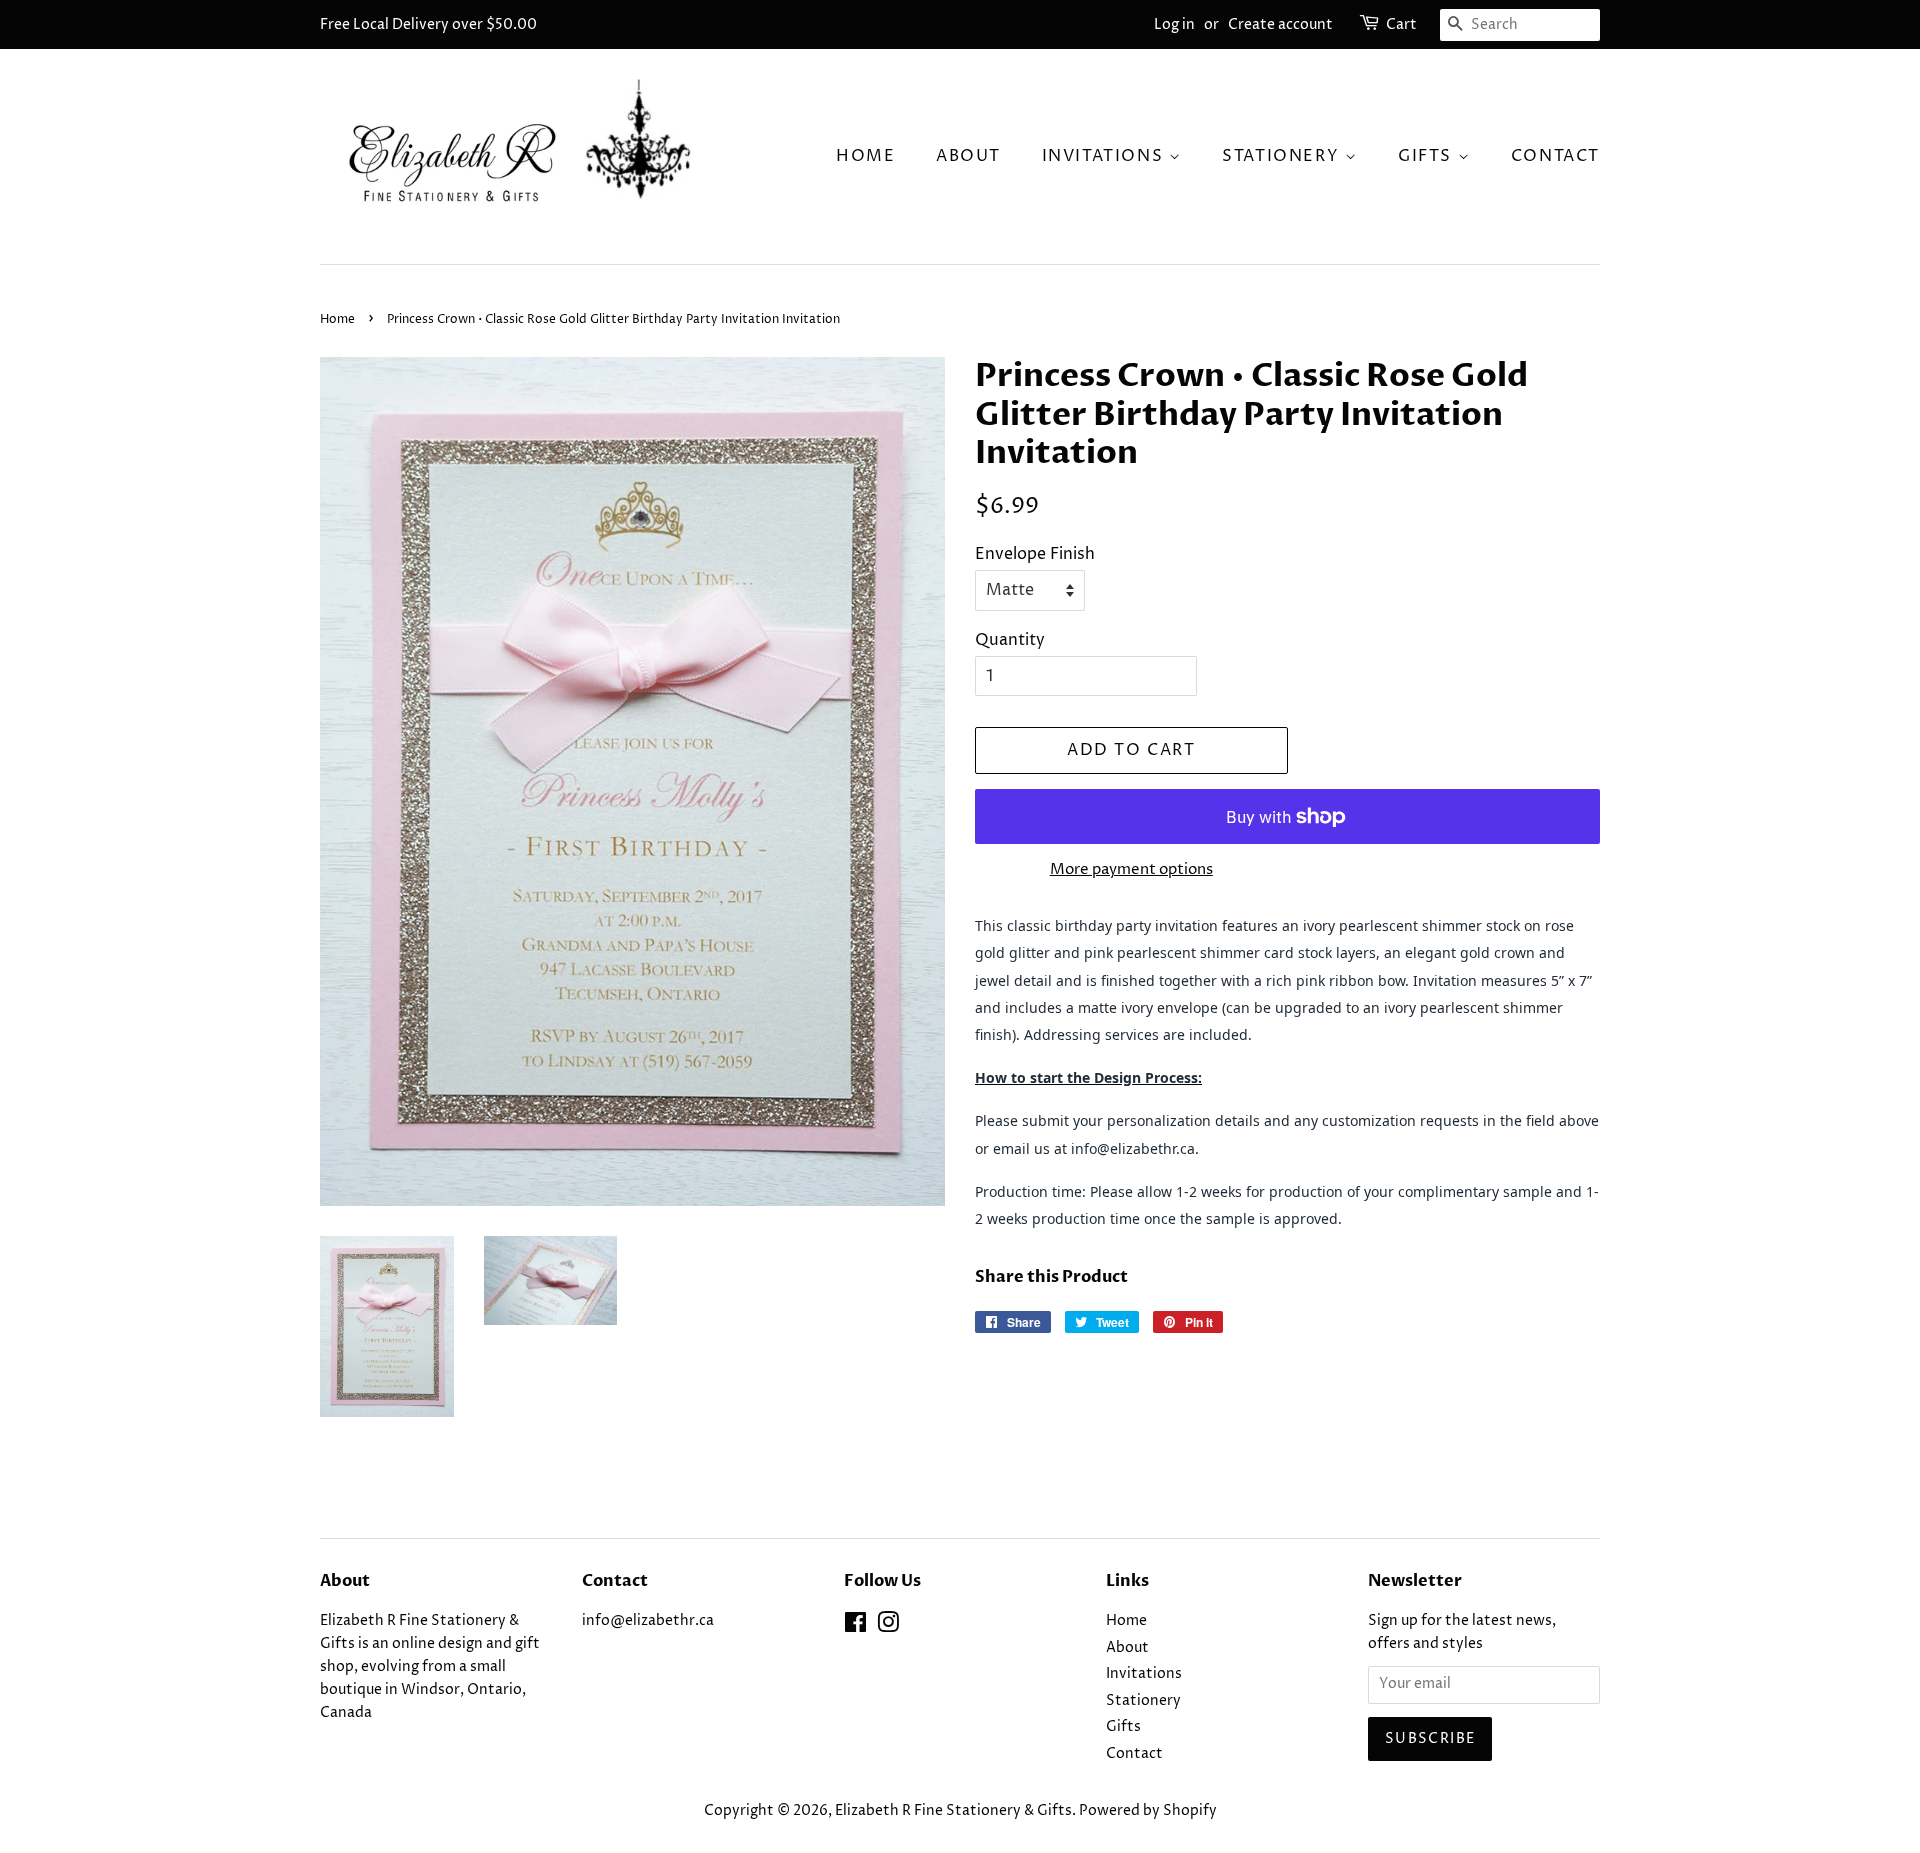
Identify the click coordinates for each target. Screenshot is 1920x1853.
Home (865, 156)
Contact (1555, 156)
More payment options (1131, 869)
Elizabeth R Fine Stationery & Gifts (953, 1811)
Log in (1174, 24)
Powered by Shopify (1148, 1811)
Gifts (1428, 156)
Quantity (1010, 640)
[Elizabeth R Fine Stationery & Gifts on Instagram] (888, 1627)
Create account (1280, 24)
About (968, 156)
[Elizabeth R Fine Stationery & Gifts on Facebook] (855, 1627)
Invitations (1105, 156)
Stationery (1283, 156)
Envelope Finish (1035, 554)
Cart (1401, 24)
